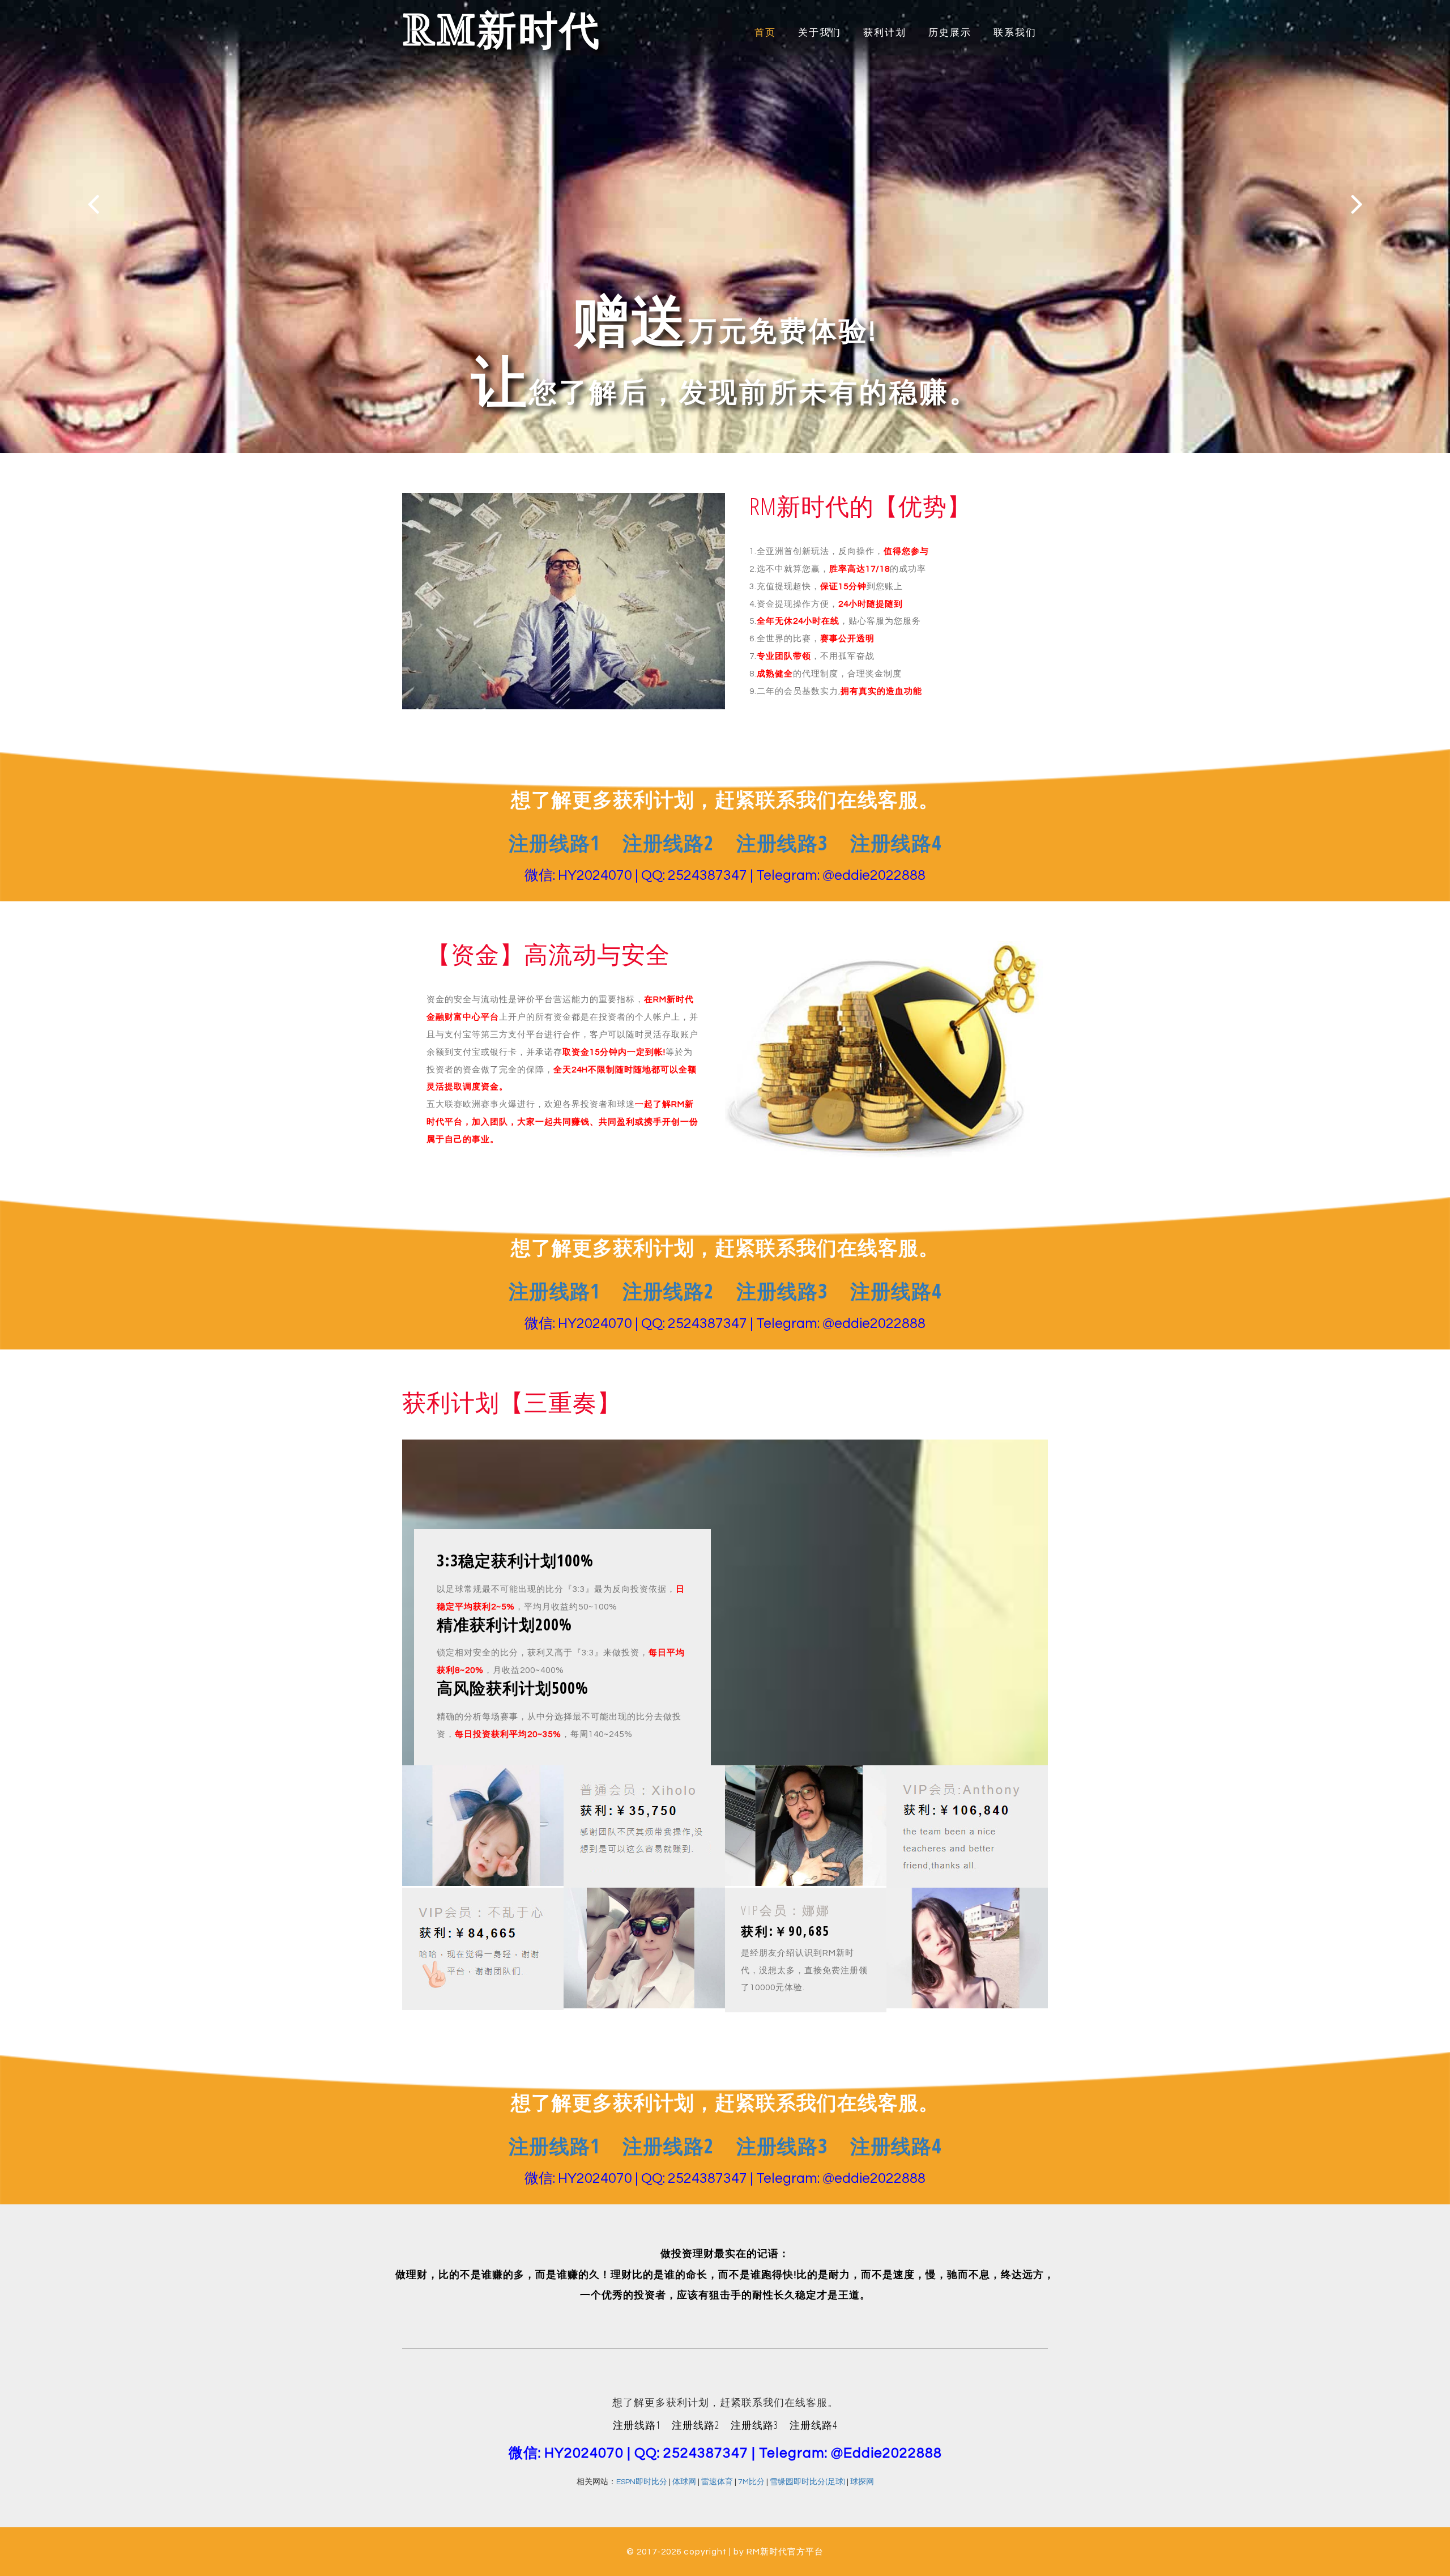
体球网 (684, 2482)
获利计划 (885, 33)
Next (1357, 204)
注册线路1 (554, 843)
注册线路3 (782, 843)
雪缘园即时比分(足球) (807, 2482)
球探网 (862, 2482)
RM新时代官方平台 (785, 2552)
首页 (765, 33)
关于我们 (820, 33)
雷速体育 (717, 2482)
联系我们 (1015, 33)
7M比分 (751, 2482)
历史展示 (950, 33)
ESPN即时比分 (642, 2482)
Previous (93, 204)
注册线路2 (668, 843)
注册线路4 (896, 843)
